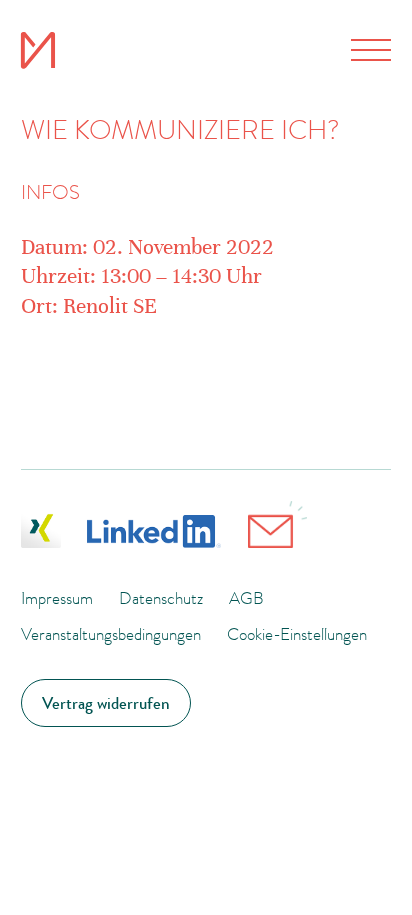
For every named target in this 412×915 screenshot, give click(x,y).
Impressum (57, 598)
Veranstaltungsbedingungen (111, 634)
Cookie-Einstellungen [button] (297, 634)
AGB (246, 598)
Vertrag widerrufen (106, 703)
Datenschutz (161, 598)
